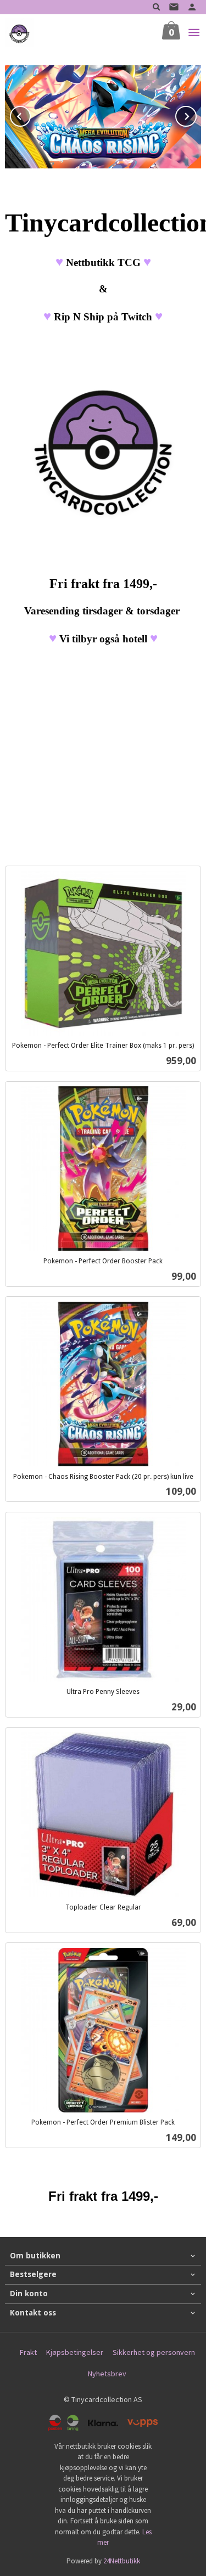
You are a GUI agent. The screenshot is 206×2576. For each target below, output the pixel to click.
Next (196, 115)
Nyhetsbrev (107, 2374)
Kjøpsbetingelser (75, 2352)
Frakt (28, 2352)
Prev (30, 115)
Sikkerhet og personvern (154, 2352)
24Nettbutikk (122, 2561)
